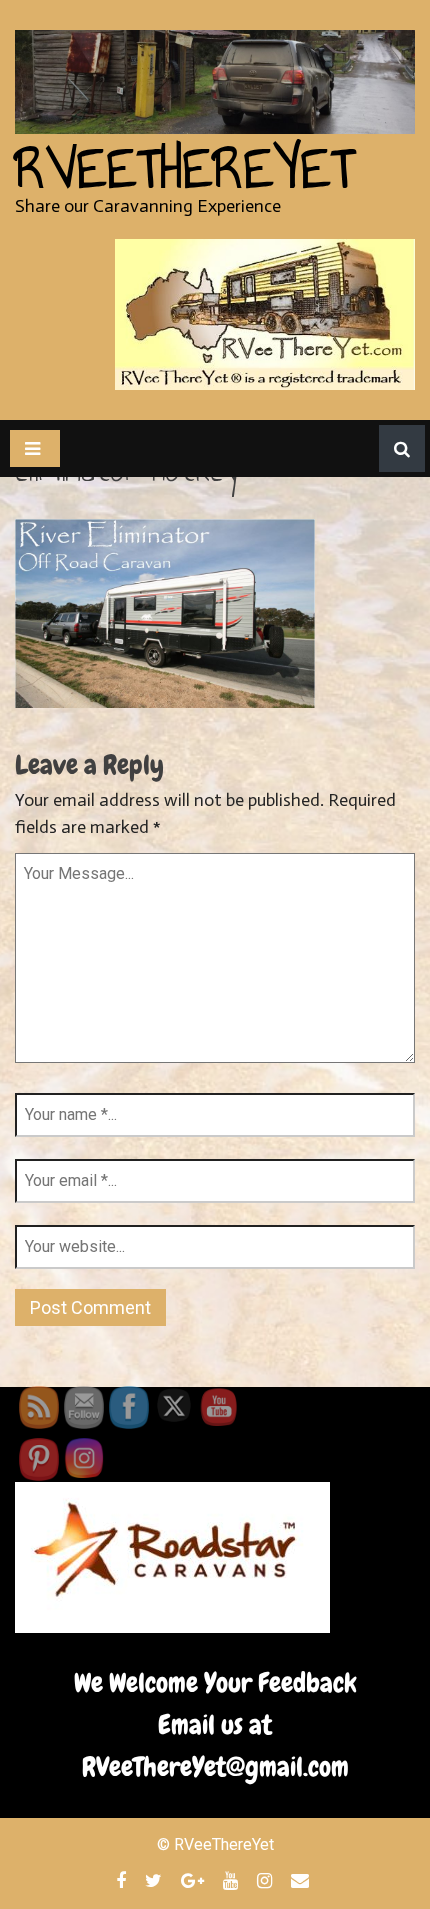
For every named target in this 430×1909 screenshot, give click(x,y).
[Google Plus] (195, 1880)
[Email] (302, 1880)
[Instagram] (267, 1880)
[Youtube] (233, 1880)
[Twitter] (156, 1880)
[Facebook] (123, 1880)
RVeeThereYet (184, 169)
